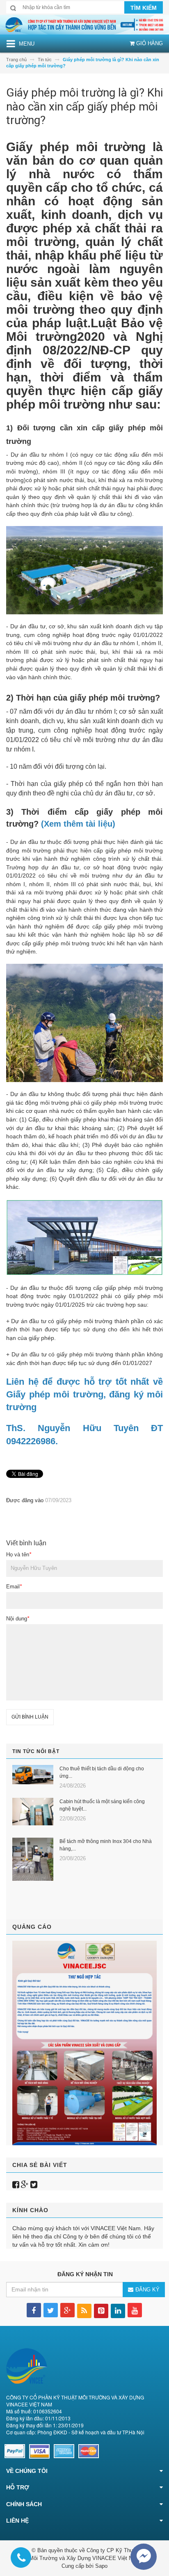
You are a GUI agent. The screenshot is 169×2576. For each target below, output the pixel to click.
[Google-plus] (25, 2185)
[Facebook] (16, 2185)
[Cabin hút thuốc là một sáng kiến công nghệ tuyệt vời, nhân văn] (33, 1812)
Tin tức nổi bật (36, 1751)
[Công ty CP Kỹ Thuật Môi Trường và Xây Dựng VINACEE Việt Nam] (84, 24)
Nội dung (18, 1619)
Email (14, 1587)
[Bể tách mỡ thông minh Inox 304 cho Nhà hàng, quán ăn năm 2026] (33, 1859)
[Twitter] (34, 2185)
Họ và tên (19, 1555)
